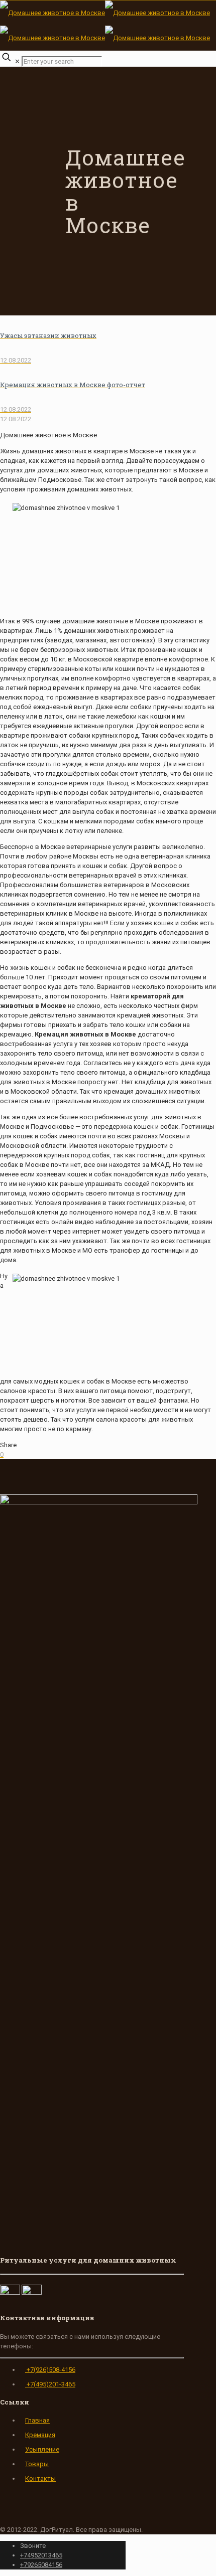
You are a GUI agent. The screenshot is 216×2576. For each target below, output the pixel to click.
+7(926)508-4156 (50, 2370)
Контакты (40, 2478)
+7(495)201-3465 (50, 2384)
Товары (37, 2464)
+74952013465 (41, 2555)
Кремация (40, 2435)
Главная (37, 2420)
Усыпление (42, 2449)
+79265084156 (41, 2565)
